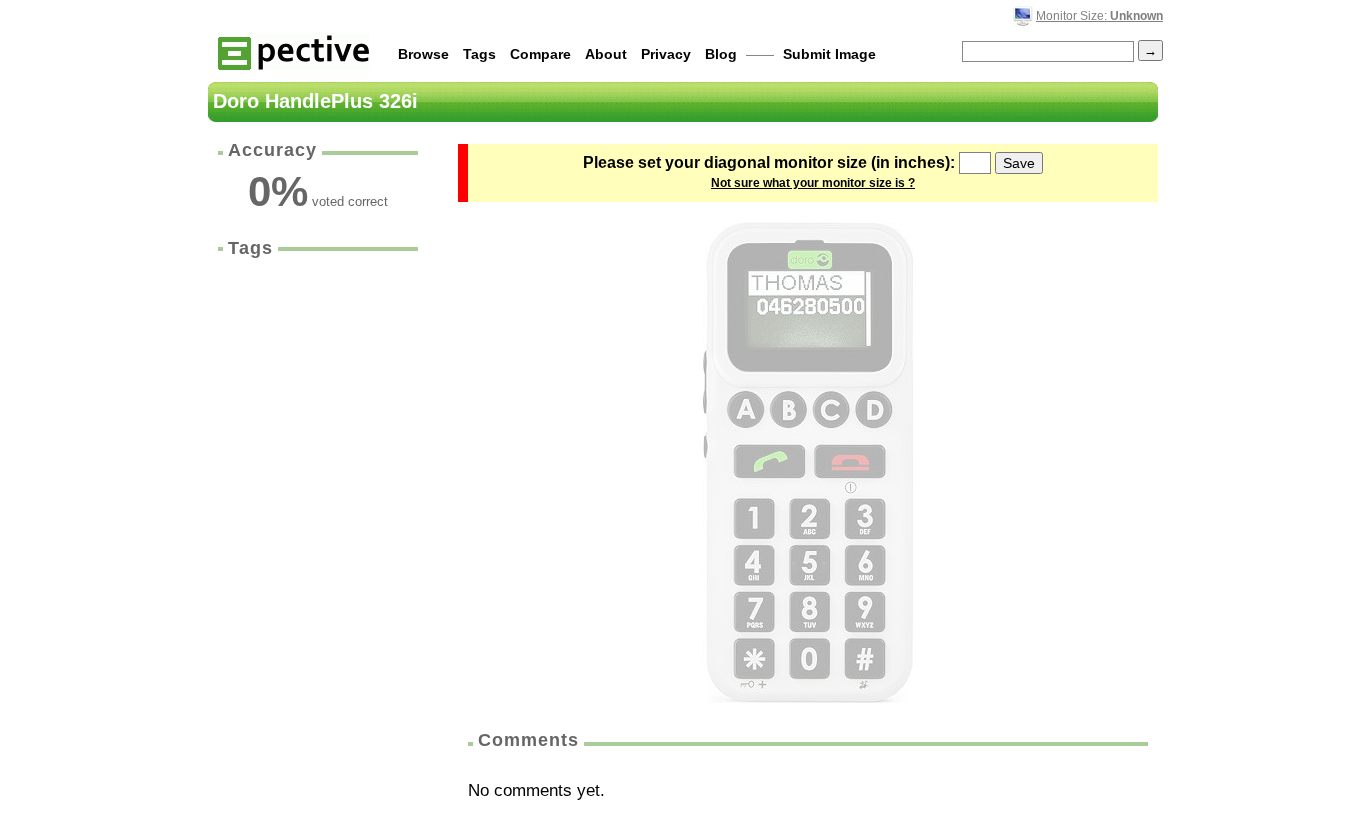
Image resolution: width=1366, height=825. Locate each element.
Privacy (666, 54)
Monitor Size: (1099, 16)
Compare (540, 54)
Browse (423, 54)
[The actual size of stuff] (293, 51)
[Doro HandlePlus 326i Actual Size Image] (808, 462)
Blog (721, 54)
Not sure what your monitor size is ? (813, 183)
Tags (479, 54)
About (606, 54)
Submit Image (829, 54)
